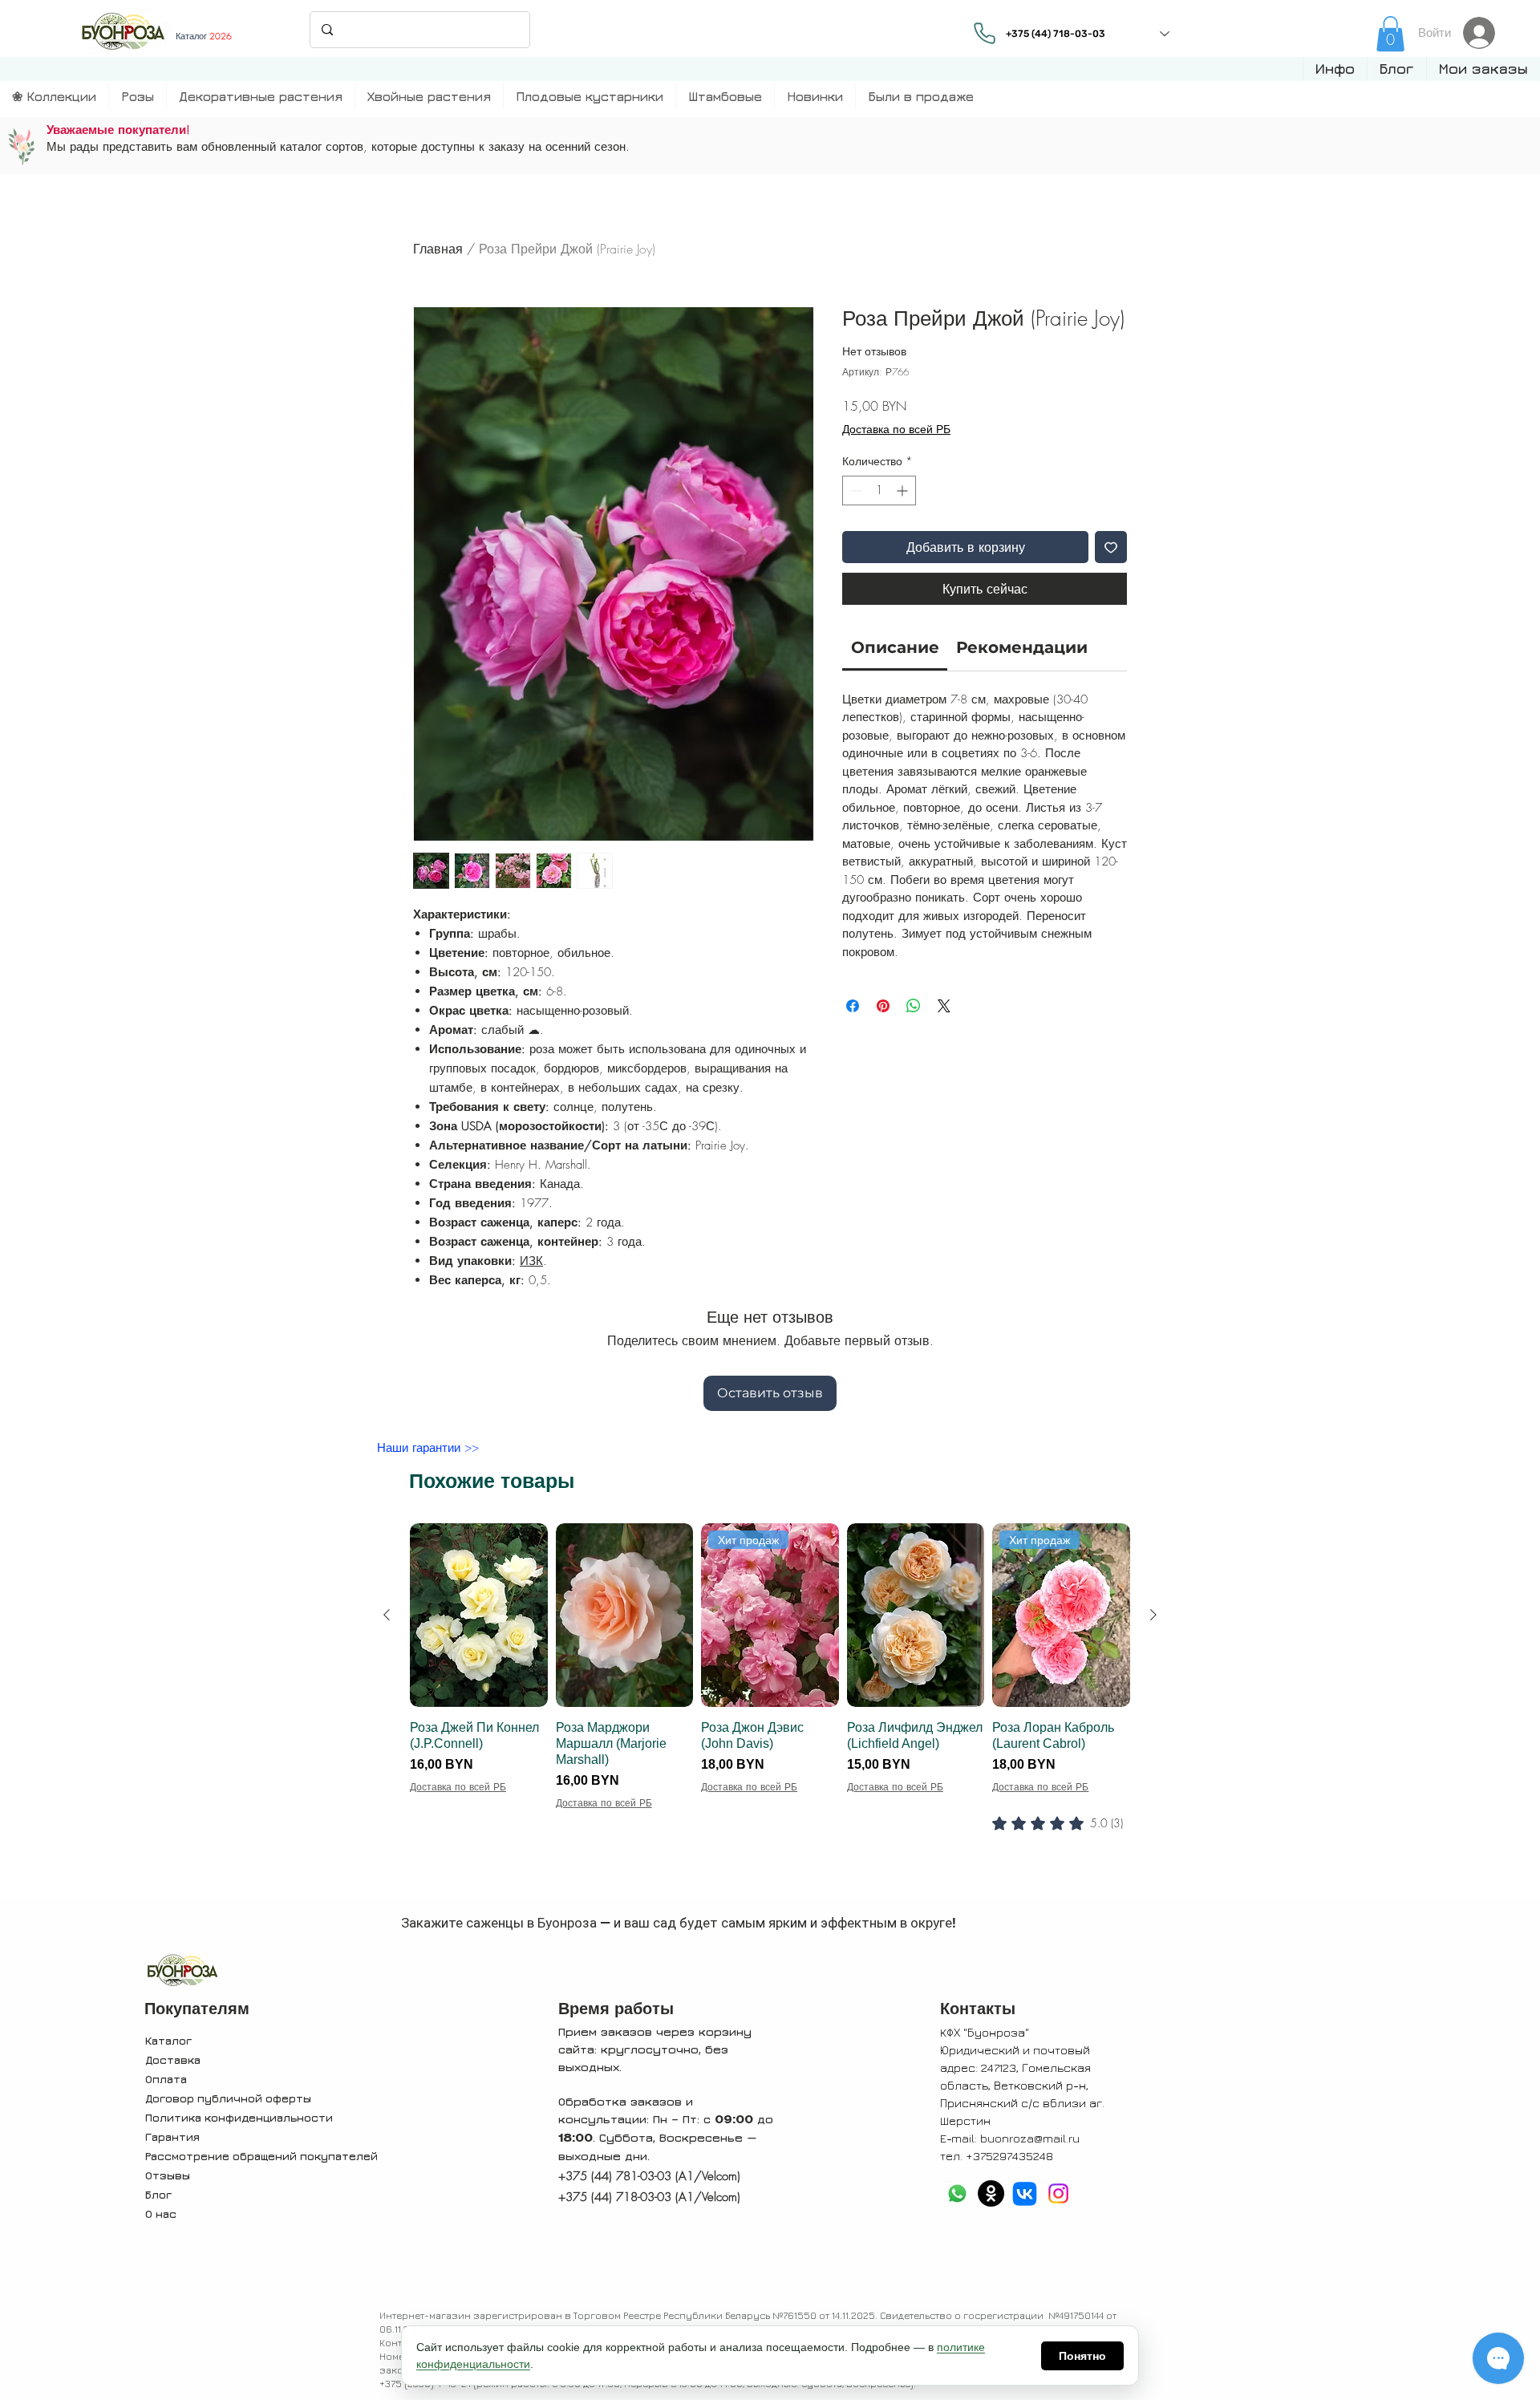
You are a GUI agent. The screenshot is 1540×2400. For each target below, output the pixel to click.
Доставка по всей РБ (896, 429)
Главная (438, 249)
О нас (161, 2214)
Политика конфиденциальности (239, 2117)
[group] (770, 1709)
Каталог (168, 2040)
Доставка (173, 2059)
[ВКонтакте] (1025, 2193)
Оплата (166, 2079)
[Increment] (904, 491)
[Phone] (984, 33)
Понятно (1082, 2356)
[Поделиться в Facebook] (853, 1006)
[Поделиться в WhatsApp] (914, 1006)
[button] (1335, 69)
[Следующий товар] (1153, 1615)
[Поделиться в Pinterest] (883, 1006)
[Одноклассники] (991, 2193)
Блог (158, 2194)
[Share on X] (944, 1006)
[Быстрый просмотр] (479, 1615)
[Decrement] (855, 491)
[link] (1390, 34)
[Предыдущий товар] (387, 1615)
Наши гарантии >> (428, 1448)
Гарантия (172, 2136)
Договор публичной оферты (228, 2098)
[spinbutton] (879, 491)
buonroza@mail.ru (1030, 2138)
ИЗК (531, 1261)
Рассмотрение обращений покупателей (261, 2156)
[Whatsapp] (957, 2193)
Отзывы (168, 2175)
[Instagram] (1058, 2193)
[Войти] (1483, 33)
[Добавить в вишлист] (1111, 547)
